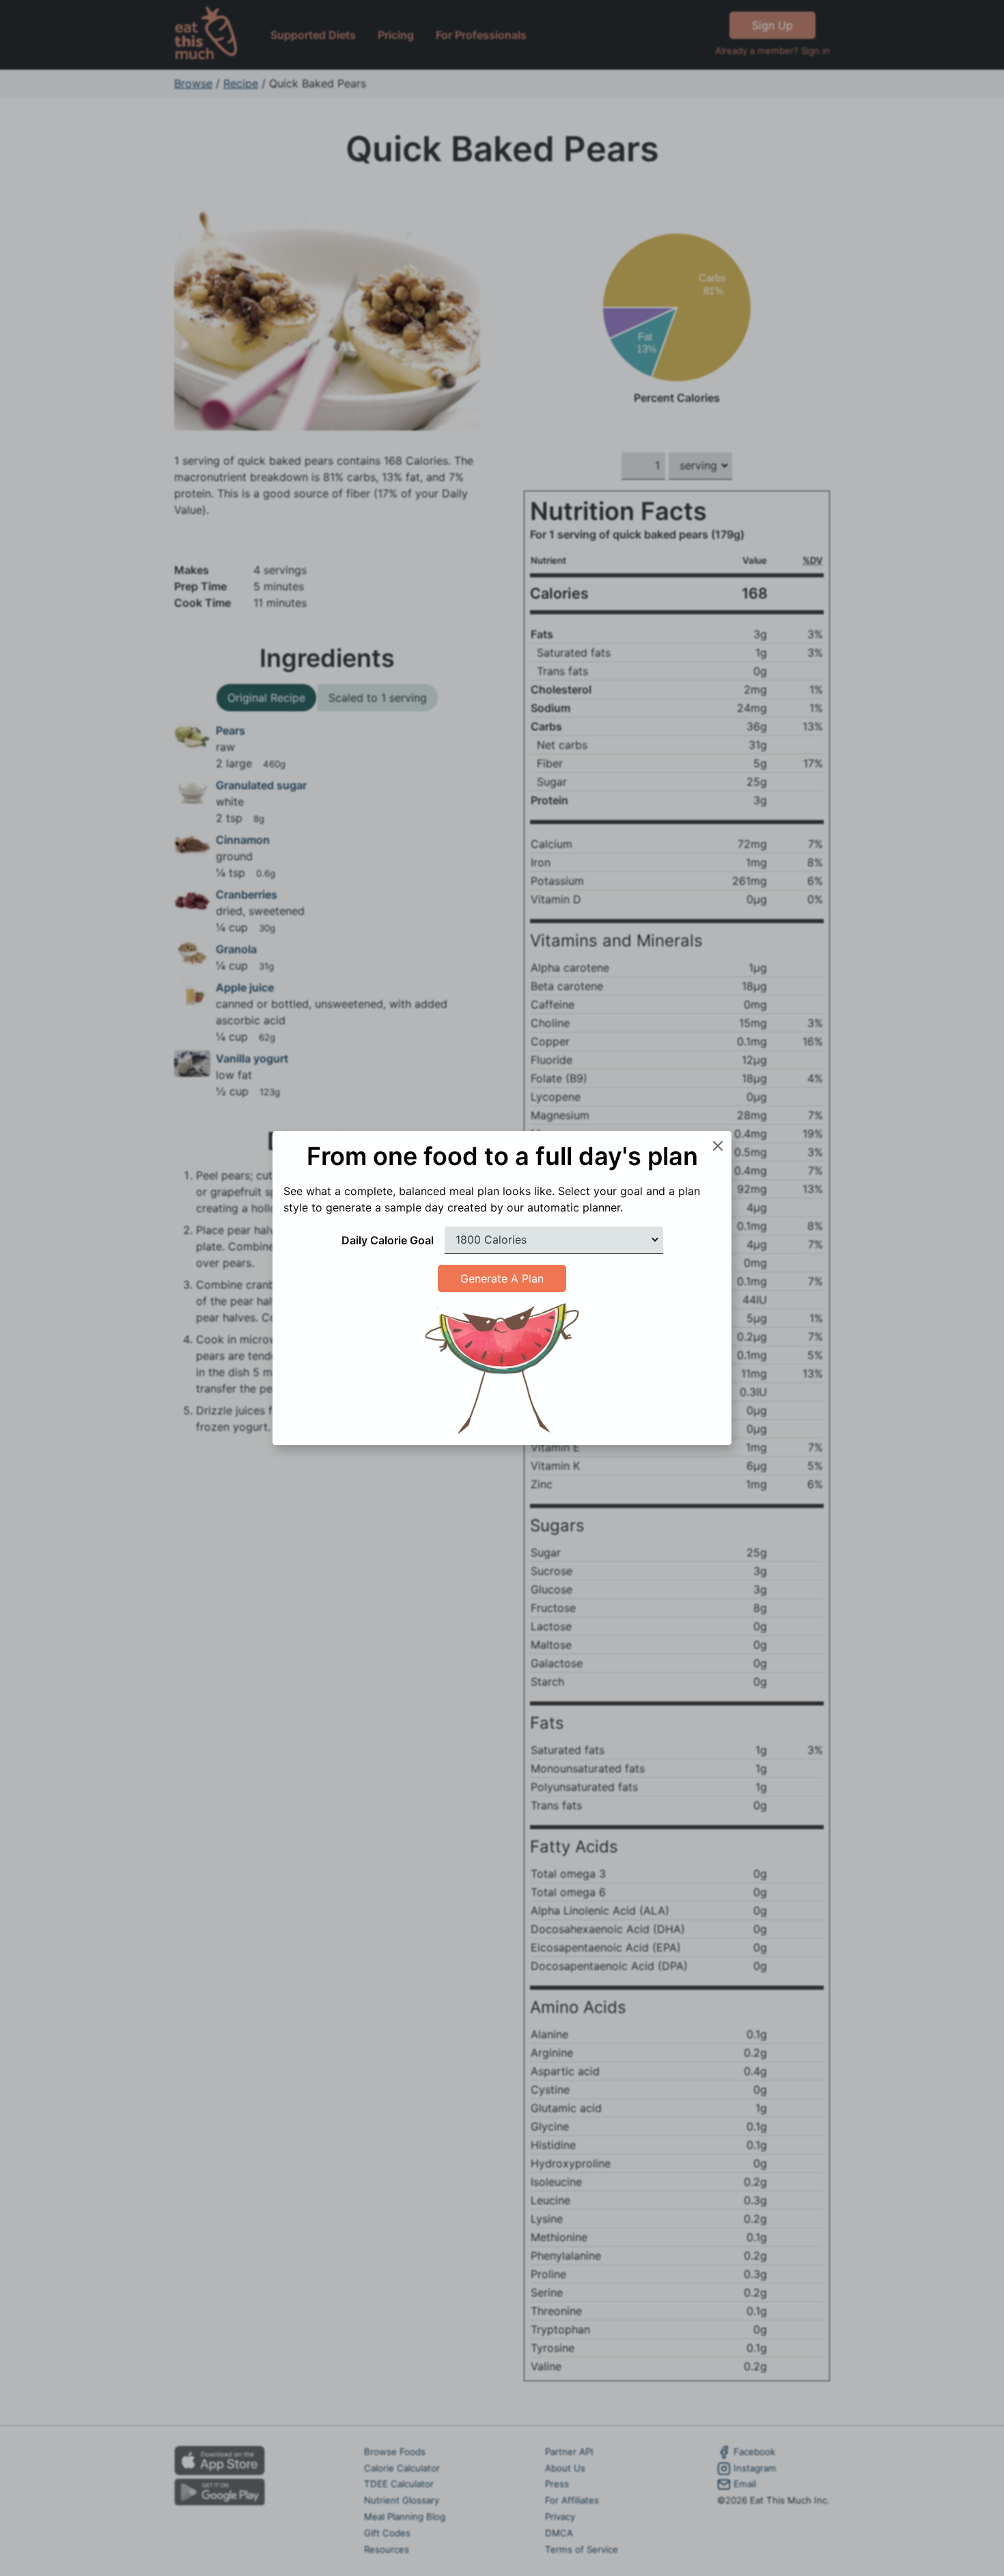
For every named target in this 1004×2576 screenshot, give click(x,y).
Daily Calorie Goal (388, 1240)
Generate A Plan (502, 1278)
